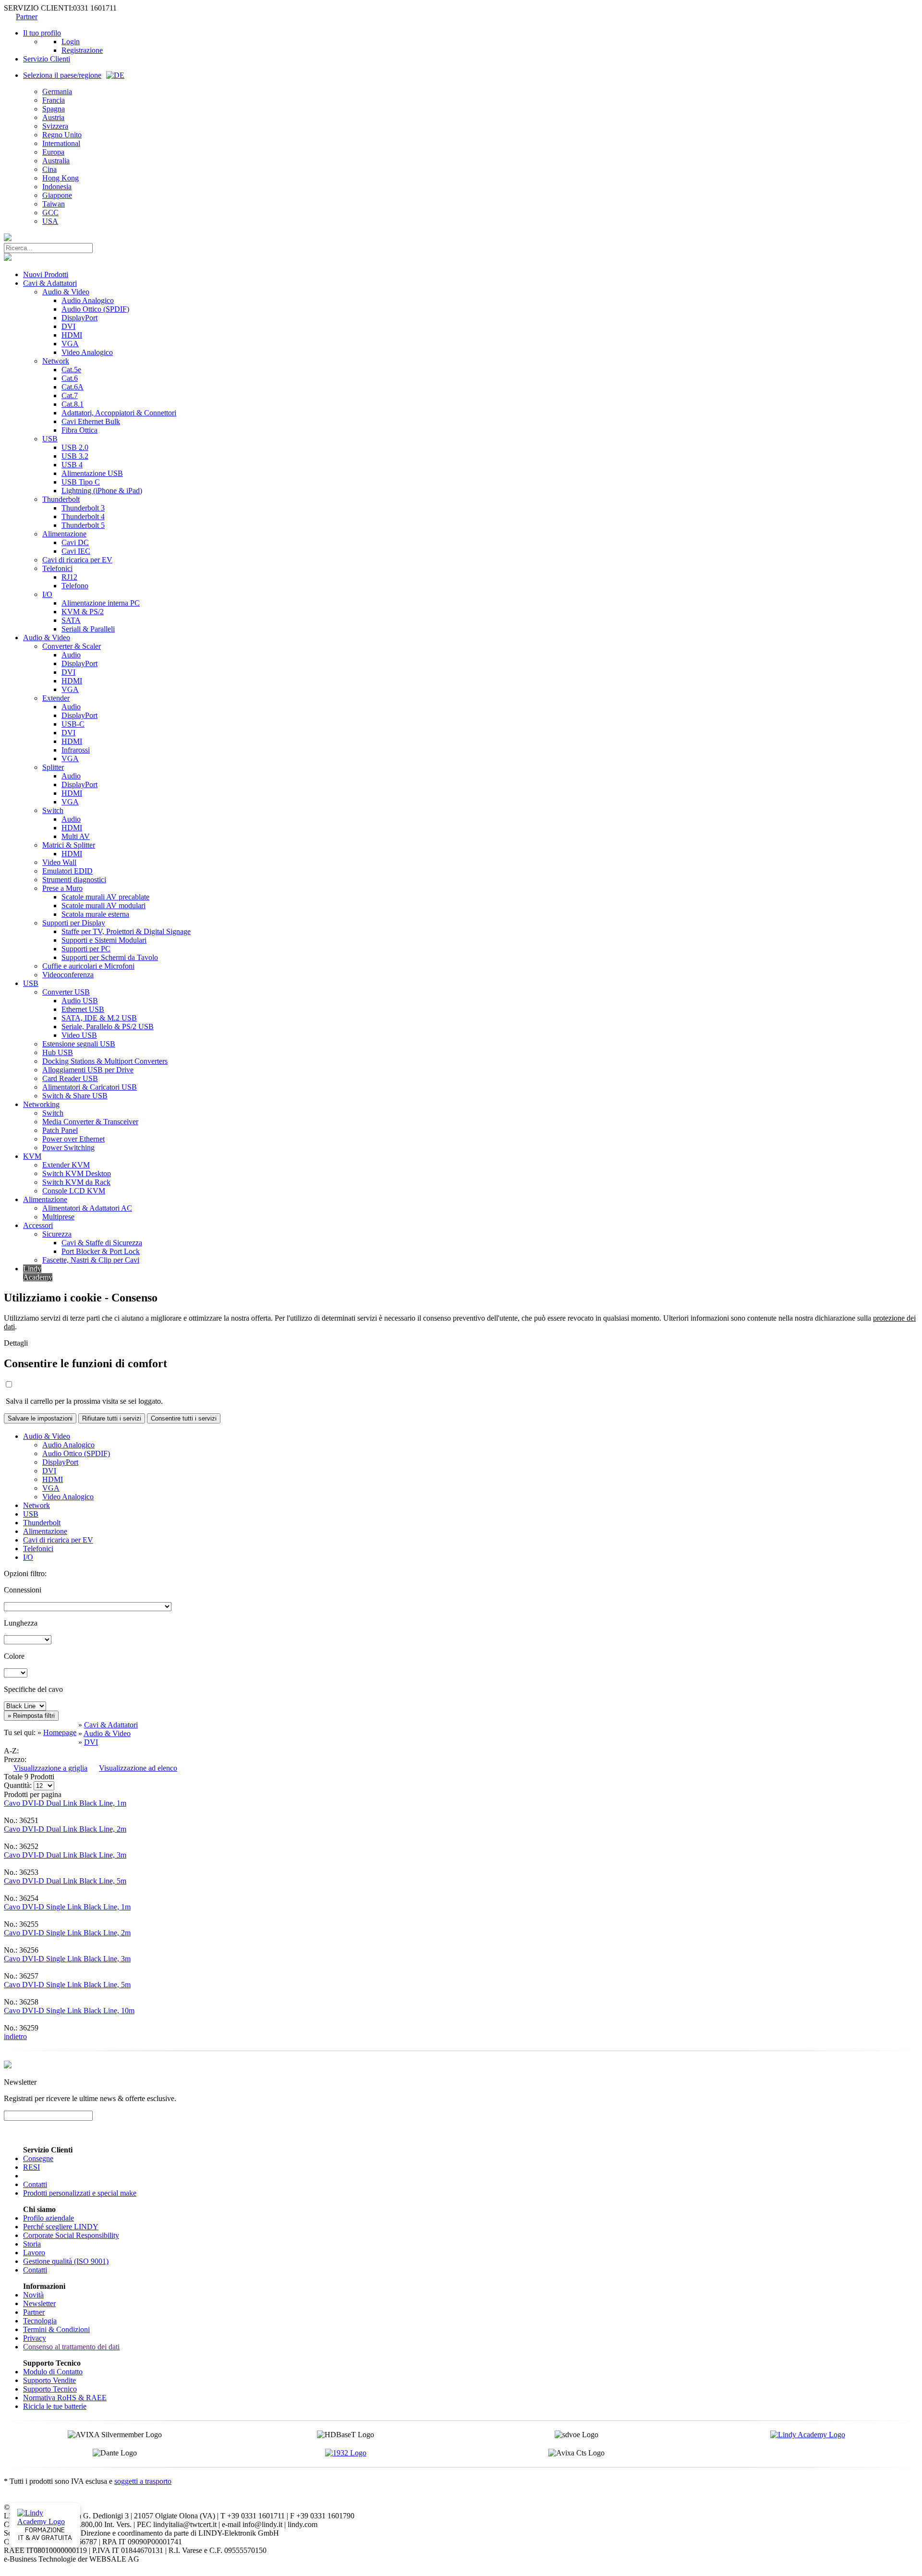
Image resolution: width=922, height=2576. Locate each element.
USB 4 (72, 465)
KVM (32, 1156)
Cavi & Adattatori (50, 283)
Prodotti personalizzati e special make (80, 2193)
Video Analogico (87, 352)
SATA (71, 620)
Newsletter (39, 2303)
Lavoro (34, 2253)
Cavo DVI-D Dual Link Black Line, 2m (65, 1829)
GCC (50, 213)
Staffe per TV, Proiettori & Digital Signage (126, 931)
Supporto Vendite (49, 2380)
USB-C (73, 724)
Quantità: (18, 1785)
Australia (56, 161)
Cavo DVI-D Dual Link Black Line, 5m (65, 1881)
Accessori (38, 1225)
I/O (47, 594)
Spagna (54, 109)
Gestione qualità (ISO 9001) (66, 2261)
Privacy (35, 2338)
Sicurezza (57, 1234)
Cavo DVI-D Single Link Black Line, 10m (69, 2011)
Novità (33, 2295)
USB (50, 439)
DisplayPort (79, 318)
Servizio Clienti (47, 59)
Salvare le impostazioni (40, 1418)
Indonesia (57, 187)
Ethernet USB (83, 1009)
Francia (54, 100)
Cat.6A (73, 387)
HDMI (72, 335)
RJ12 (69, 577)
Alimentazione (64, 534)
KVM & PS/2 (83, 612)
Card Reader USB (70, 1078)
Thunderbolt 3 (83, 508)
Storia (32, 2244)
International (61, 143)
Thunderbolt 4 (83, 516)
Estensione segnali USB (79, 1044)
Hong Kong (61, 178)
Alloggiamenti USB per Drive (88, 1070)
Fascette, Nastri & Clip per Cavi (91, 1260)
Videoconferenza (68, 975)
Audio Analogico (88, 300)
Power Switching (68, 1148)
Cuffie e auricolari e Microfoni (88, 966)
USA (50, 221)
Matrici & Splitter (69, 845)
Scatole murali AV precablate (105, 897)
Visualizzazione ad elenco (138, 1768)
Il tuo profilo (42, 33)
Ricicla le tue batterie (55, 2406)
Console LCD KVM (74, 1191)
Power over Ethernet (73, 1139)
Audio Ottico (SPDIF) (95, 309)
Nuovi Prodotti (46, 274)
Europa (53, 152)
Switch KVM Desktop (77, 1173)
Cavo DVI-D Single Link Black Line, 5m (67, 1985)
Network (56, 361)
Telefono (75, 586)
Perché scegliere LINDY (61, 2227)
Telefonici (57, 568)
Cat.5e (71, 370)
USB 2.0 (75, 447)
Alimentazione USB (92, 473)
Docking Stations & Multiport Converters (105, 1061)
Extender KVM (66, 1165)
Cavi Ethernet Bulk (91, 421)
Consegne (38, 2158)
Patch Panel (60, 1130)
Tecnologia (40, 2321)
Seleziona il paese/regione (62, 75)
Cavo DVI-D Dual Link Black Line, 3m (65, 1855)
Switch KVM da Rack (76, 1182)
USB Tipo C (81, 482)
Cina (49, 169)
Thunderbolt (61, 499)
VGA (70, 344)
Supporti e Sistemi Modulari (104, 940)
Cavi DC (75, 542)
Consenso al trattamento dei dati (71, 2347)
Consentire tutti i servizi (184, 1418)
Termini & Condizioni (56, 2329)
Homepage (60, 1732)
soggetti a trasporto (143, 2481)
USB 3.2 (75, 456)
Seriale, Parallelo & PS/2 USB (108, 1027)
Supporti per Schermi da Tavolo (110, 957)
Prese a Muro (62, 888)
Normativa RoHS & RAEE (65, 2398)
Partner (27, 17)
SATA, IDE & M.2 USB (99, 1018)
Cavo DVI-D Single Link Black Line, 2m (67, 1933)
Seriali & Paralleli (88, 629)
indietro (15, 2036)
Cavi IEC (76, 551)
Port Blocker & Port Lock (101, 1251)
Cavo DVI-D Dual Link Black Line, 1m (65, 1803)
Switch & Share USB (75, 1096)
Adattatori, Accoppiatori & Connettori (119, 413)
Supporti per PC (86, 949)
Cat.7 (70, 395)
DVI (68, 326)
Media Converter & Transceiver (90, 1122)
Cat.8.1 (73, 404)
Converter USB (66, 992)
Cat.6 (70, 378)
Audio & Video (66, 292)
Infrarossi (76, 750)
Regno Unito (62, 135)
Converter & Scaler (72, 646)
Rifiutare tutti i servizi (112, 1418)
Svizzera (55, 126)
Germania (57, 91)
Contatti (35, 2184)
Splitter (53, 767)
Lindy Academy (38, 1273)
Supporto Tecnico (50, 2389)
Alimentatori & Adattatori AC (87, 1208)
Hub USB (58, 1052)
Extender (56, 698)
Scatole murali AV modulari (103, 905)
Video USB (79, 1035)
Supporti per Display (74, 923)
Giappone (57, 195)
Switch (53, 810)
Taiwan (54, 204)
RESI (31, 2167)
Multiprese (58, 1217)
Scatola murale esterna (95, 914)
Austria (53, 117)
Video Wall (59, 862)
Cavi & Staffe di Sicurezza (102, 1243)
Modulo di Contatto (53, 2372)
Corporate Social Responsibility (71, 2235)
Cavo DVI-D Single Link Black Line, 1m (67, 1907)
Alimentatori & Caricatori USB (90, 1087)
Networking (41, 1104)
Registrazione (82, 50)
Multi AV (76, 836)
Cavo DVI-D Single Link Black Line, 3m (67, 1959)
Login (71, 42)
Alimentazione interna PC (101, 603)
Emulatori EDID (67, 871)
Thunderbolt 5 (83, 525)
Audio (71, 655)
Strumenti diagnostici (74, 880)
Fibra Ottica (79, 430)
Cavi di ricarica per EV (77, 560)
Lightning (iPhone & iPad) (102, 491)
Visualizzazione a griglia (50, 1768)
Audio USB (80, 1001)
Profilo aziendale (49, 2218)
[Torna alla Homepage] (8, 238)
